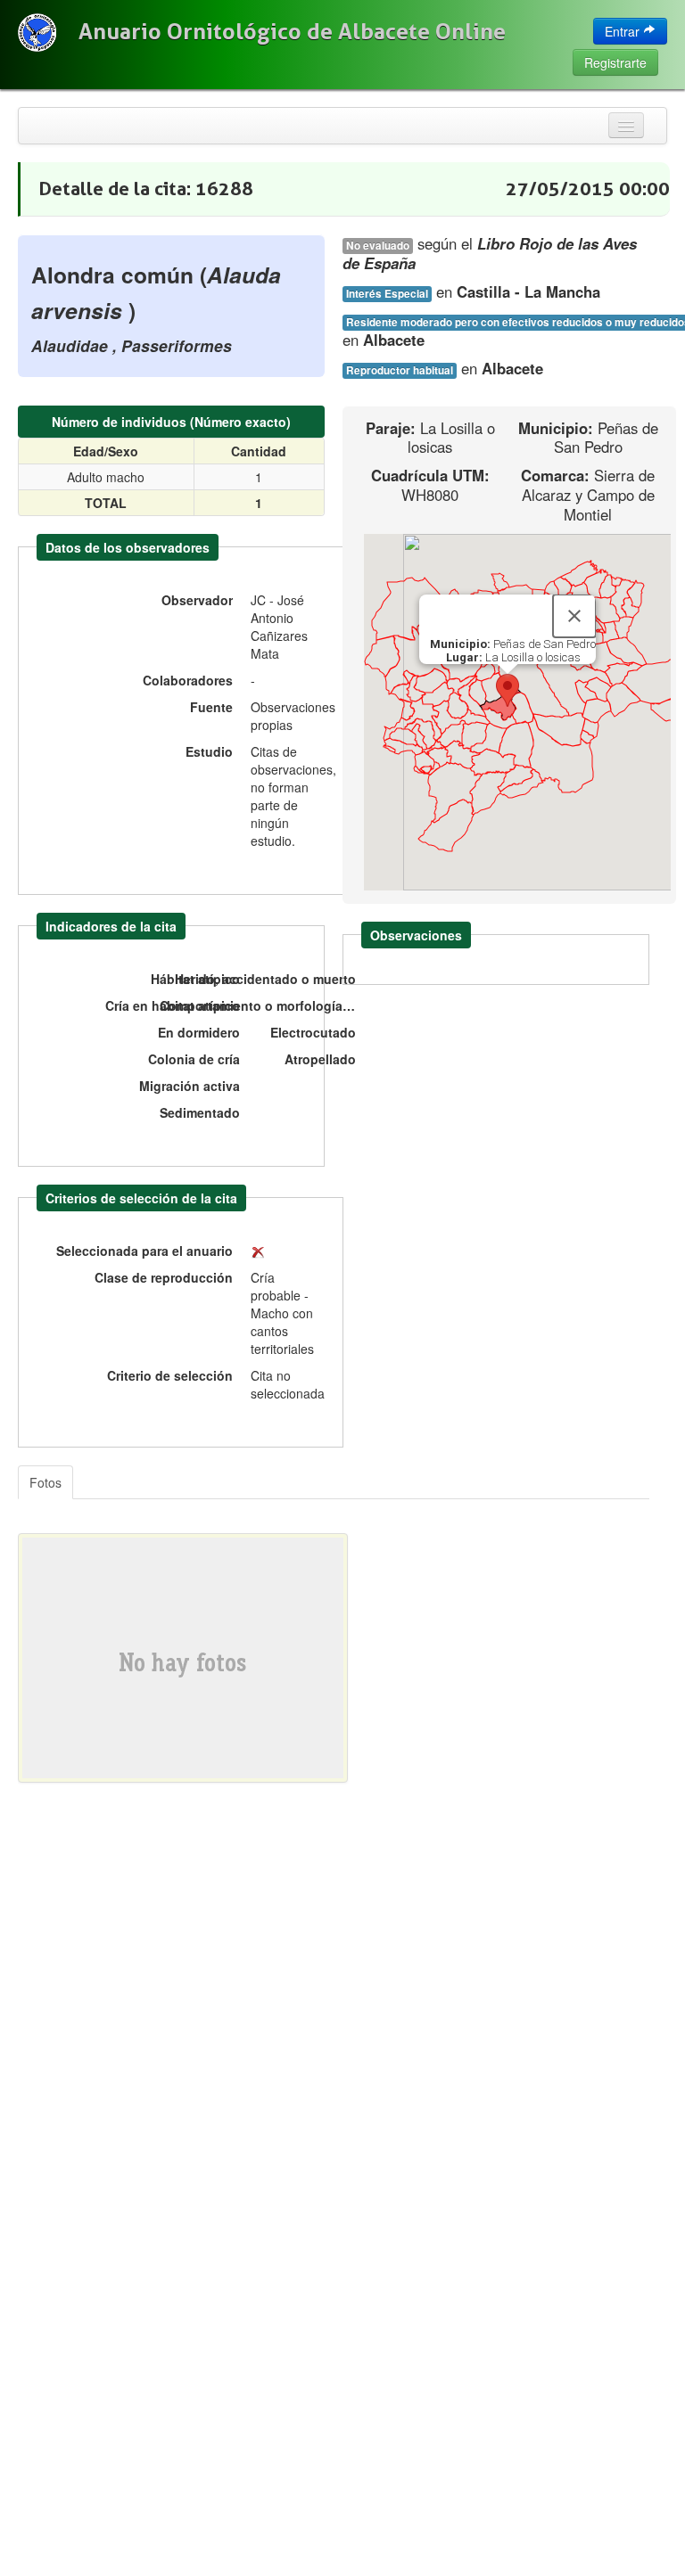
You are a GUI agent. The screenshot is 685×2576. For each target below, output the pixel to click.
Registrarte (615, 62)
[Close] (574, 616)
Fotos (45, 1482)
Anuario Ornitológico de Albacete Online (292, 31)
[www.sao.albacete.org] (37, 33)
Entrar (624, 31)
